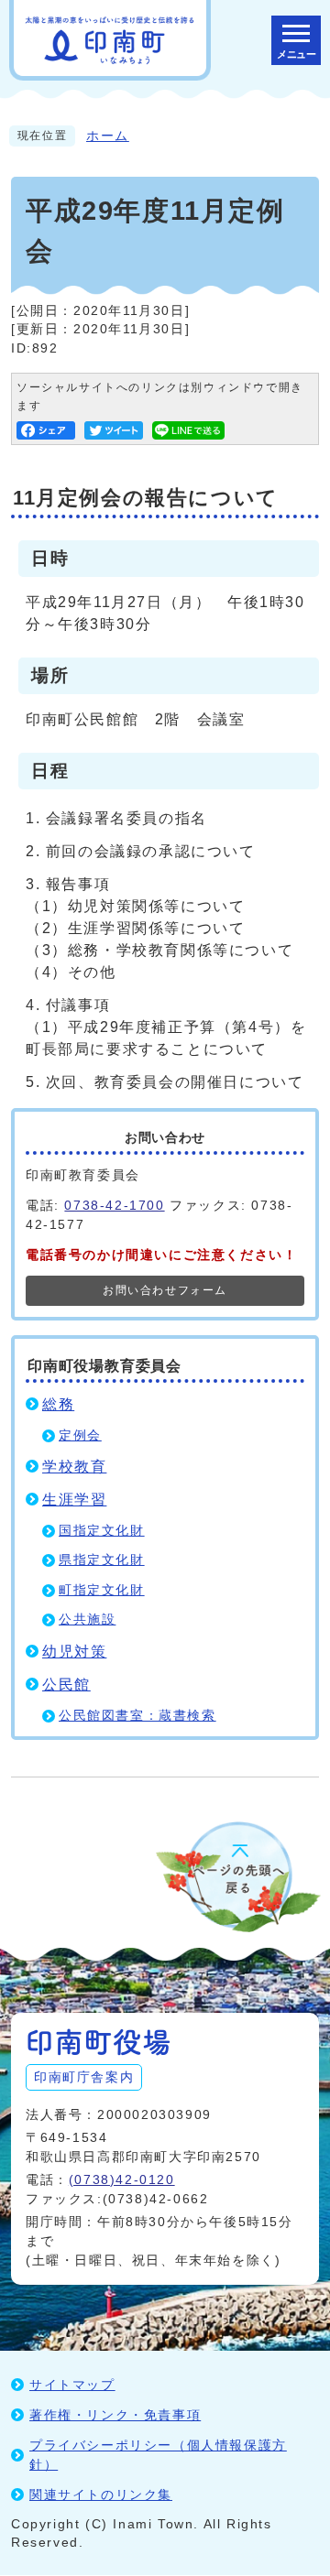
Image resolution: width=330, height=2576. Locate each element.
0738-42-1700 (114, 1205)
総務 (58, 1404)
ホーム (108, 136)
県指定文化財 (102, 1560)
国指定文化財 (102, 1531)
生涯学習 (74, 1500)
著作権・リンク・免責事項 (115, 2415)
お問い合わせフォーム (165, 1290)
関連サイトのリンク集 (101, 2494)
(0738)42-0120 (122, 2179)
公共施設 (87, 1620)
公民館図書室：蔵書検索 (137, 1716)
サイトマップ (72, 2385)
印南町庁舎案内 (84, 2077)
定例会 (80, 1435)
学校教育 (74, 1467)
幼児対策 (74, 1652)
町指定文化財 (102, 1590)
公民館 (66, 1685)
